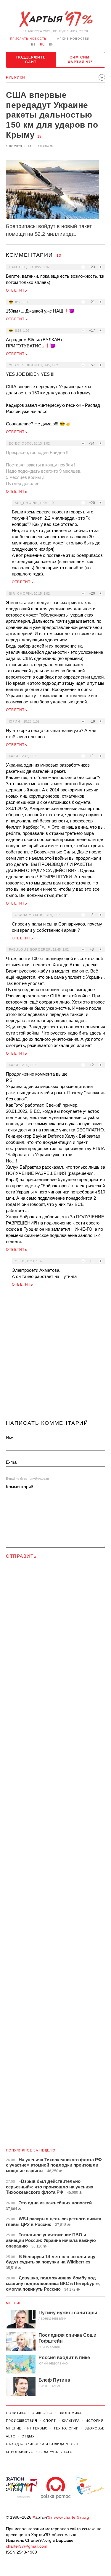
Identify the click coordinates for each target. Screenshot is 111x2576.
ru (42, 44)
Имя (10, 1438)
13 (39, 136)
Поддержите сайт (31, 60)
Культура (71, 2421)
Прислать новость (28, 39)
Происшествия (22, 2421)
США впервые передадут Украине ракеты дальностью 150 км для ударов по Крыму (52, 115)
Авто (11, 2436)
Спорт (50, 2421)
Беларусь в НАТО (56, 2452)
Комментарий (20, 1487)
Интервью (37, 2428)
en (51, 44)
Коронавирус (20, 2452)
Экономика (70, 2413)
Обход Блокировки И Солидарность (43, 2444)
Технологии (66, 2428)
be (33, 44)
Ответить (17, 290)
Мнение (14, 2303)
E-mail (12, 1462)
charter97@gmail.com (27, 2546)
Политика (16, 2413)
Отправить (21, 1556)
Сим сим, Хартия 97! (80, 60)
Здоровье (95, 2428)
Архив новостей (73, 39)
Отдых (28, 2436)
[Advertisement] (55, 1356)
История (95, 2421)
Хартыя (56, 19)
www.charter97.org (71, 2517)
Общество (42, 2413)
